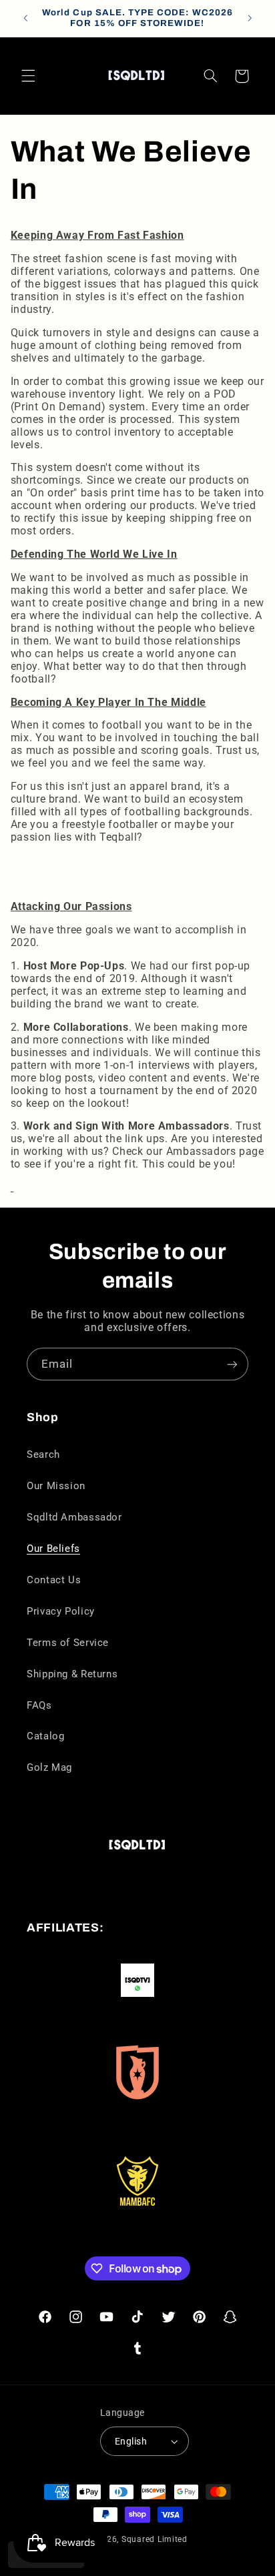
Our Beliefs (53, 1549)
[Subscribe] (232, 1364)
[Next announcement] (250, 18)
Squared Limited (155, 2539)
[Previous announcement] (25, 18)
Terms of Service (68, 1643)
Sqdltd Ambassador (74, 1517)
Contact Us (54, 1580)
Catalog (45, 1736)
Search (43, 1454)
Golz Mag (49, 1767)
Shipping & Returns (72, 1674)
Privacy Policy (61, 1611)
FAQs (39, 1705)
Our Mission (56, 1486)
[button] (28, 76)
